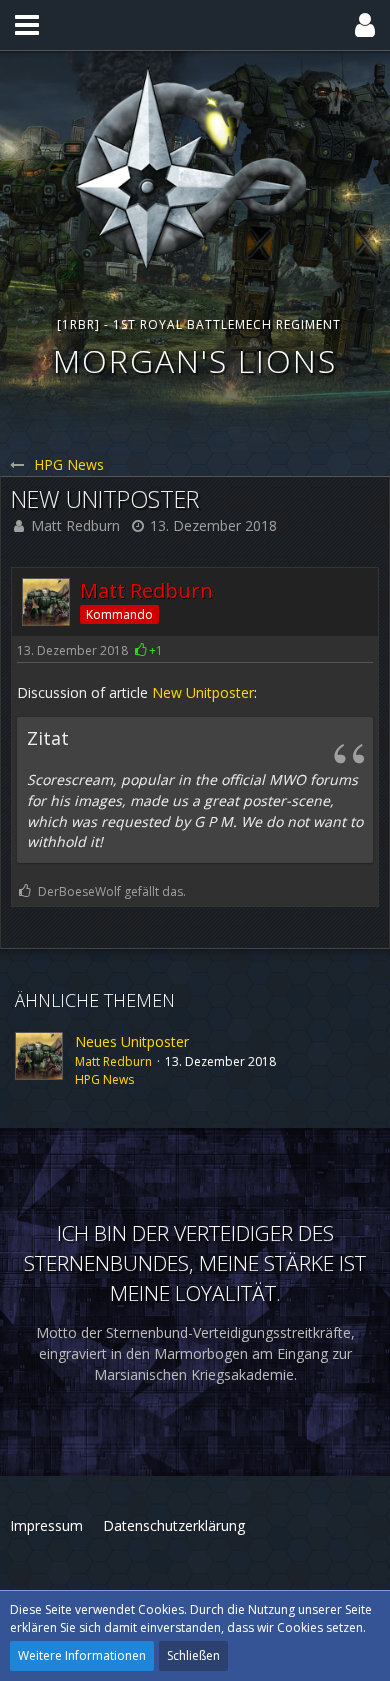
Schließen (193, 1655)
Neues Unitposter (132, 1041)
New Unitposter (203, 692)
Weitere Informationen (82, 1655)
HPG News (104, 1079)
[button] (27, 25)
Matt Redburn (75, 525)
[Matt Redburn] (39, 1060)
